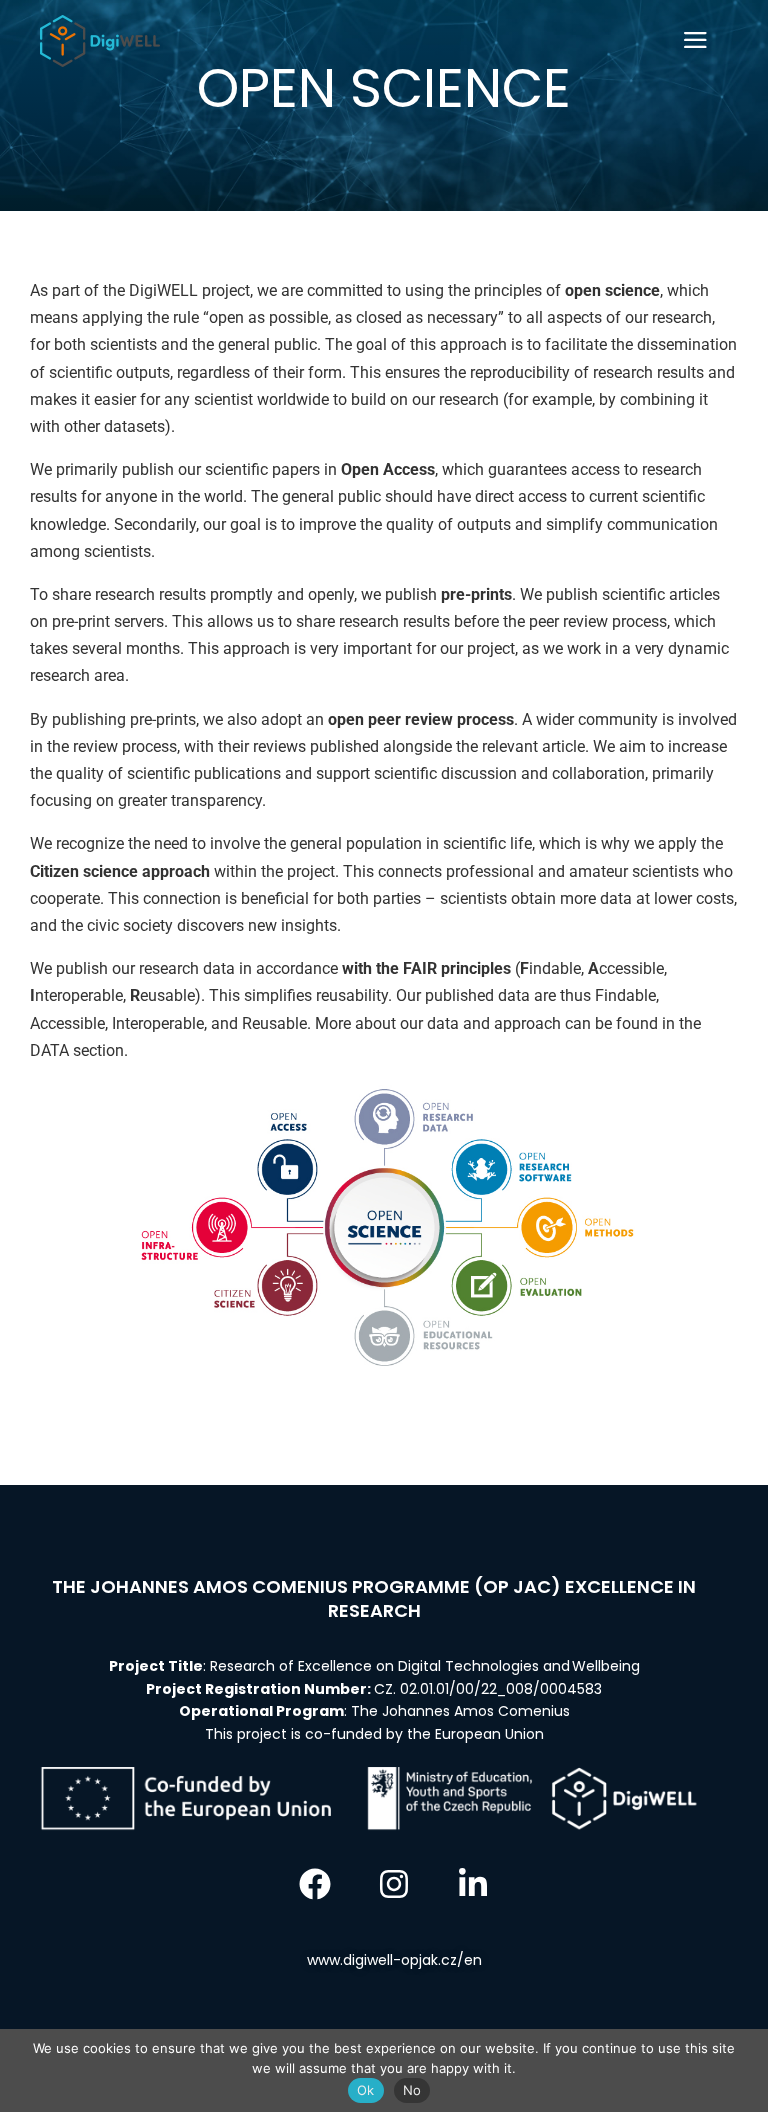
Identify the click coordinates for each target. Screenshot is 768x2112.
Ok (366, 2090)
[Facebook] (315, 1884)
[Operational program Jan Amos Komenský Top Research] (100, 41)
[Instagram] (394, 1884)
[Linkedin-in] (473, 1884)
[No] (743, 2071)
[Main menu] (695, 41)
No (412, 2090)
